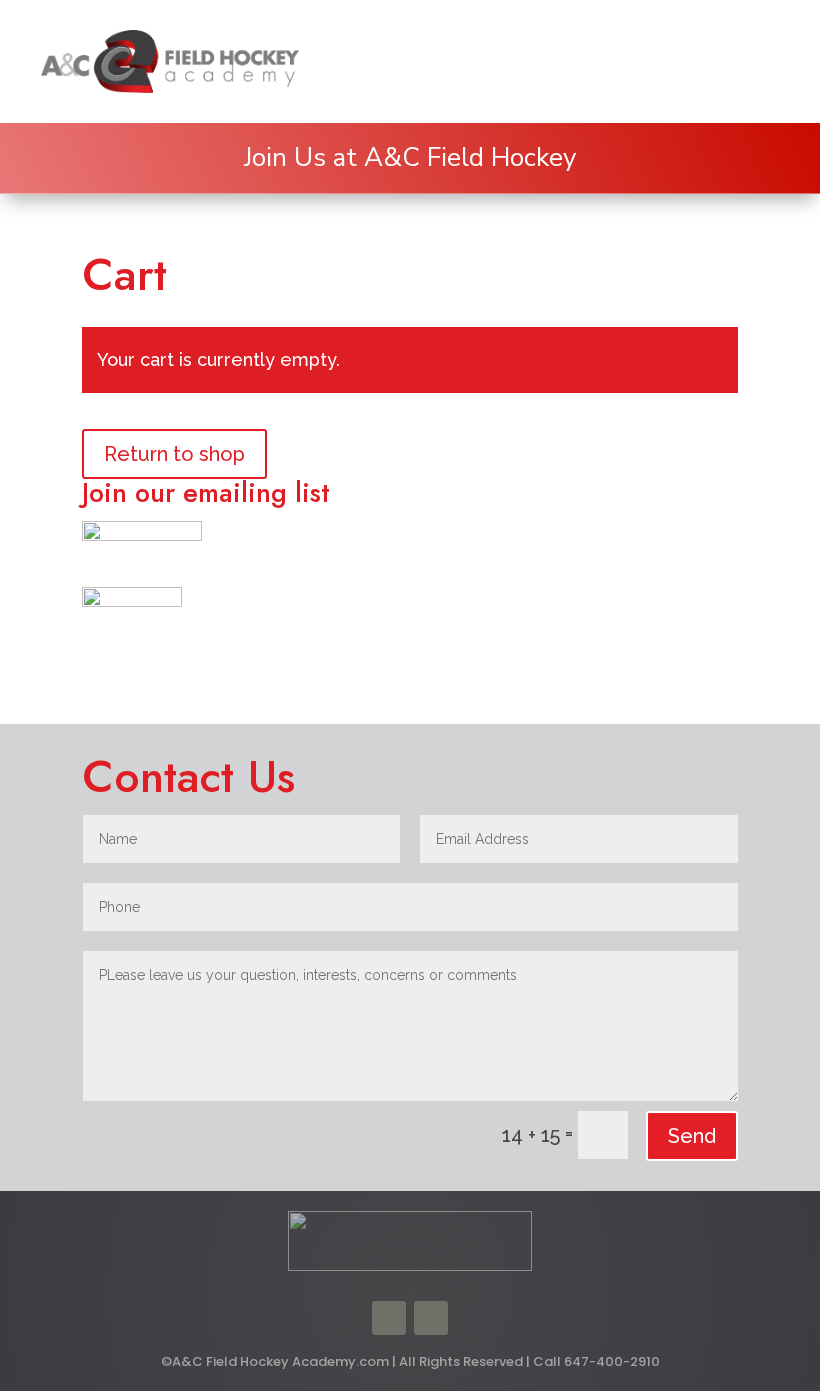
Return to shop (174, 454)
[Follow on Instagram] (431, 1318)
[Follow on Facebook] (389, 1318)
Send (692, 1136)
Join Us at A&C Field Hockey (410, 157)
